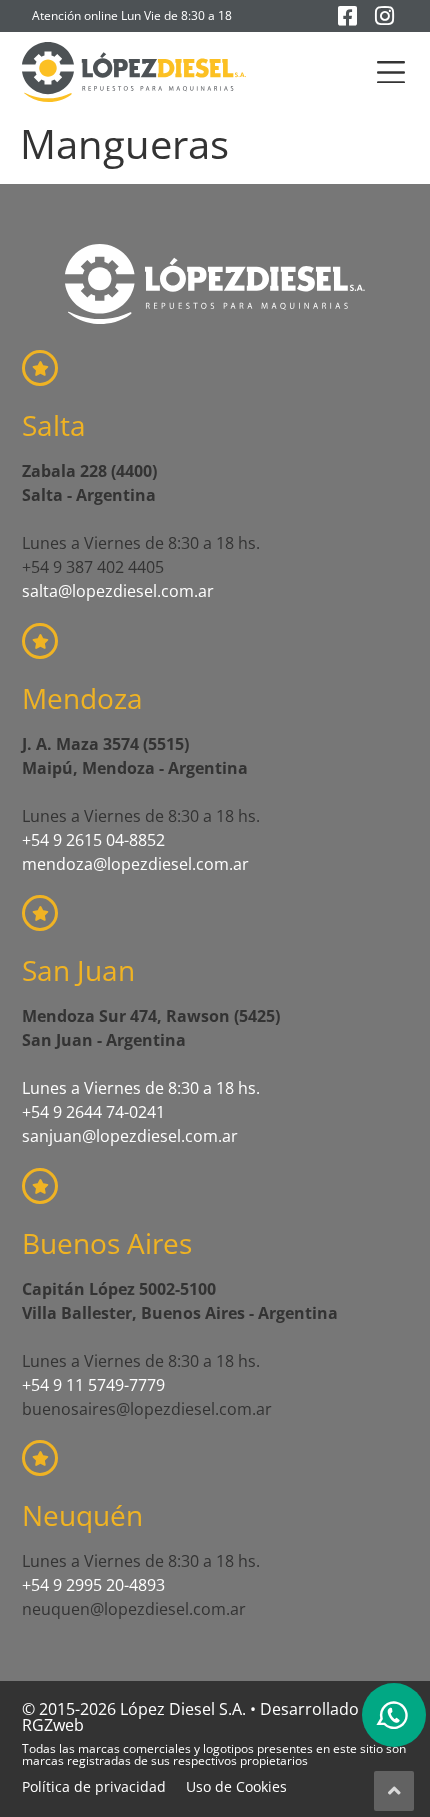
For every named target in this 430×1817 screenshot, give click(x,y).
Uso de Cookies (236, 1786)
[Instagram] (385, 16)
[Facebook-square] (348, 16)
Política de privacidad (94, 1786)
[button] (391, 72)
